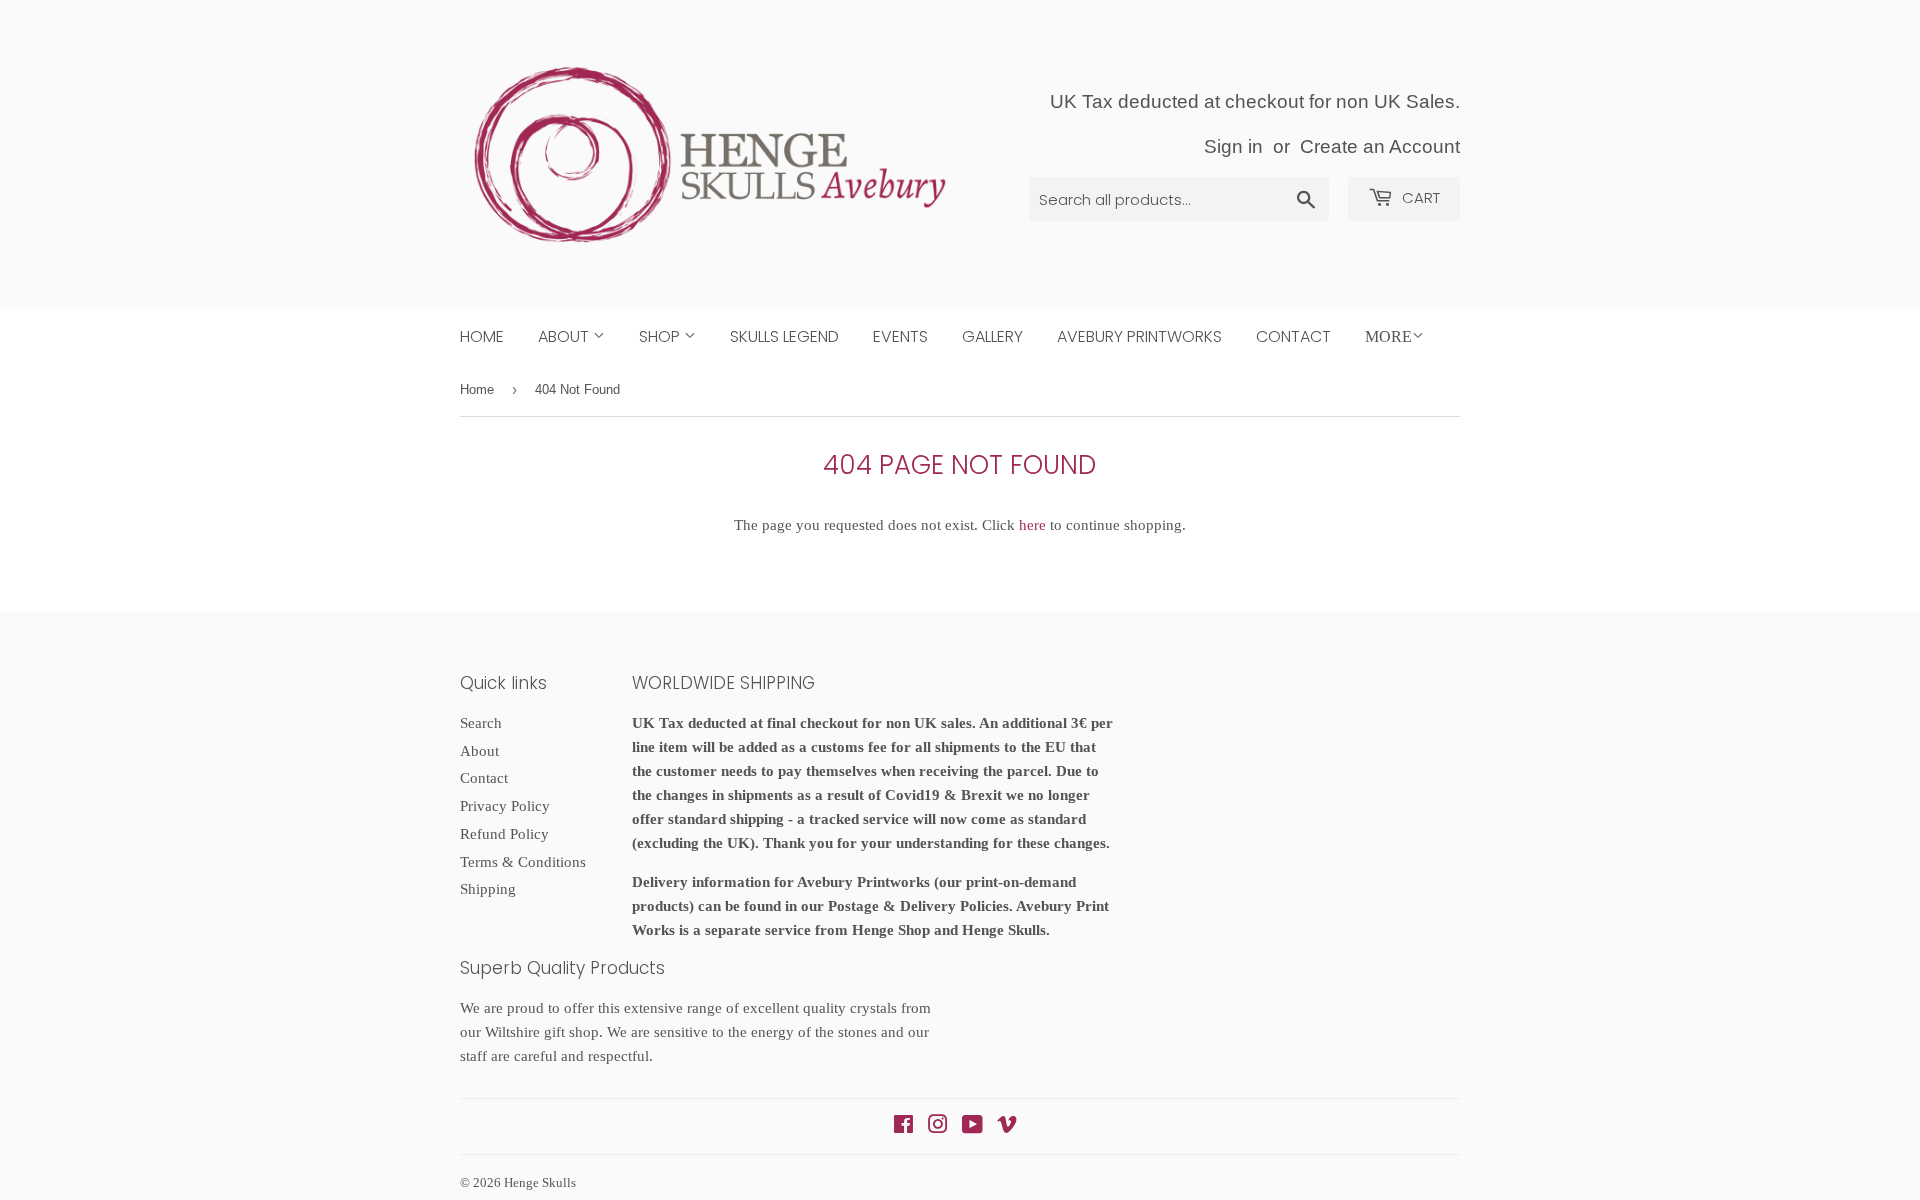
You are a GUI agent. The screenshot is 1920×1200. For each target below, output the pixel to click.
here (1032, 525)
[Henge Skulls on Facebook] (903, 1127)
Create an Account (1380, 146)
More (1388, 336)
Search (481, 723)
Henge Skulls (540, 1182)
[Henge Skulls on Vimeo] (1007, 1127)
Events (900, 336)
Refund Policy (504, 834)
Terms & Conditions (523, 862)
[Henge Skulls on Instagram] (938, 1127)
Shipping (488, 889)
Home (482, 336)
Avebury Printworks (1139, 336)
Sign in (1233, 146)
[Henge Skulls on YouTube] (972, 1127)
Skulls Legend (784, 336)
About (565, 336)
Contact (1293, 336)
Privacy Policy (505, 806)
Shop (661, 336)
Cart (1419, 197)
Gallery (992, 336)
